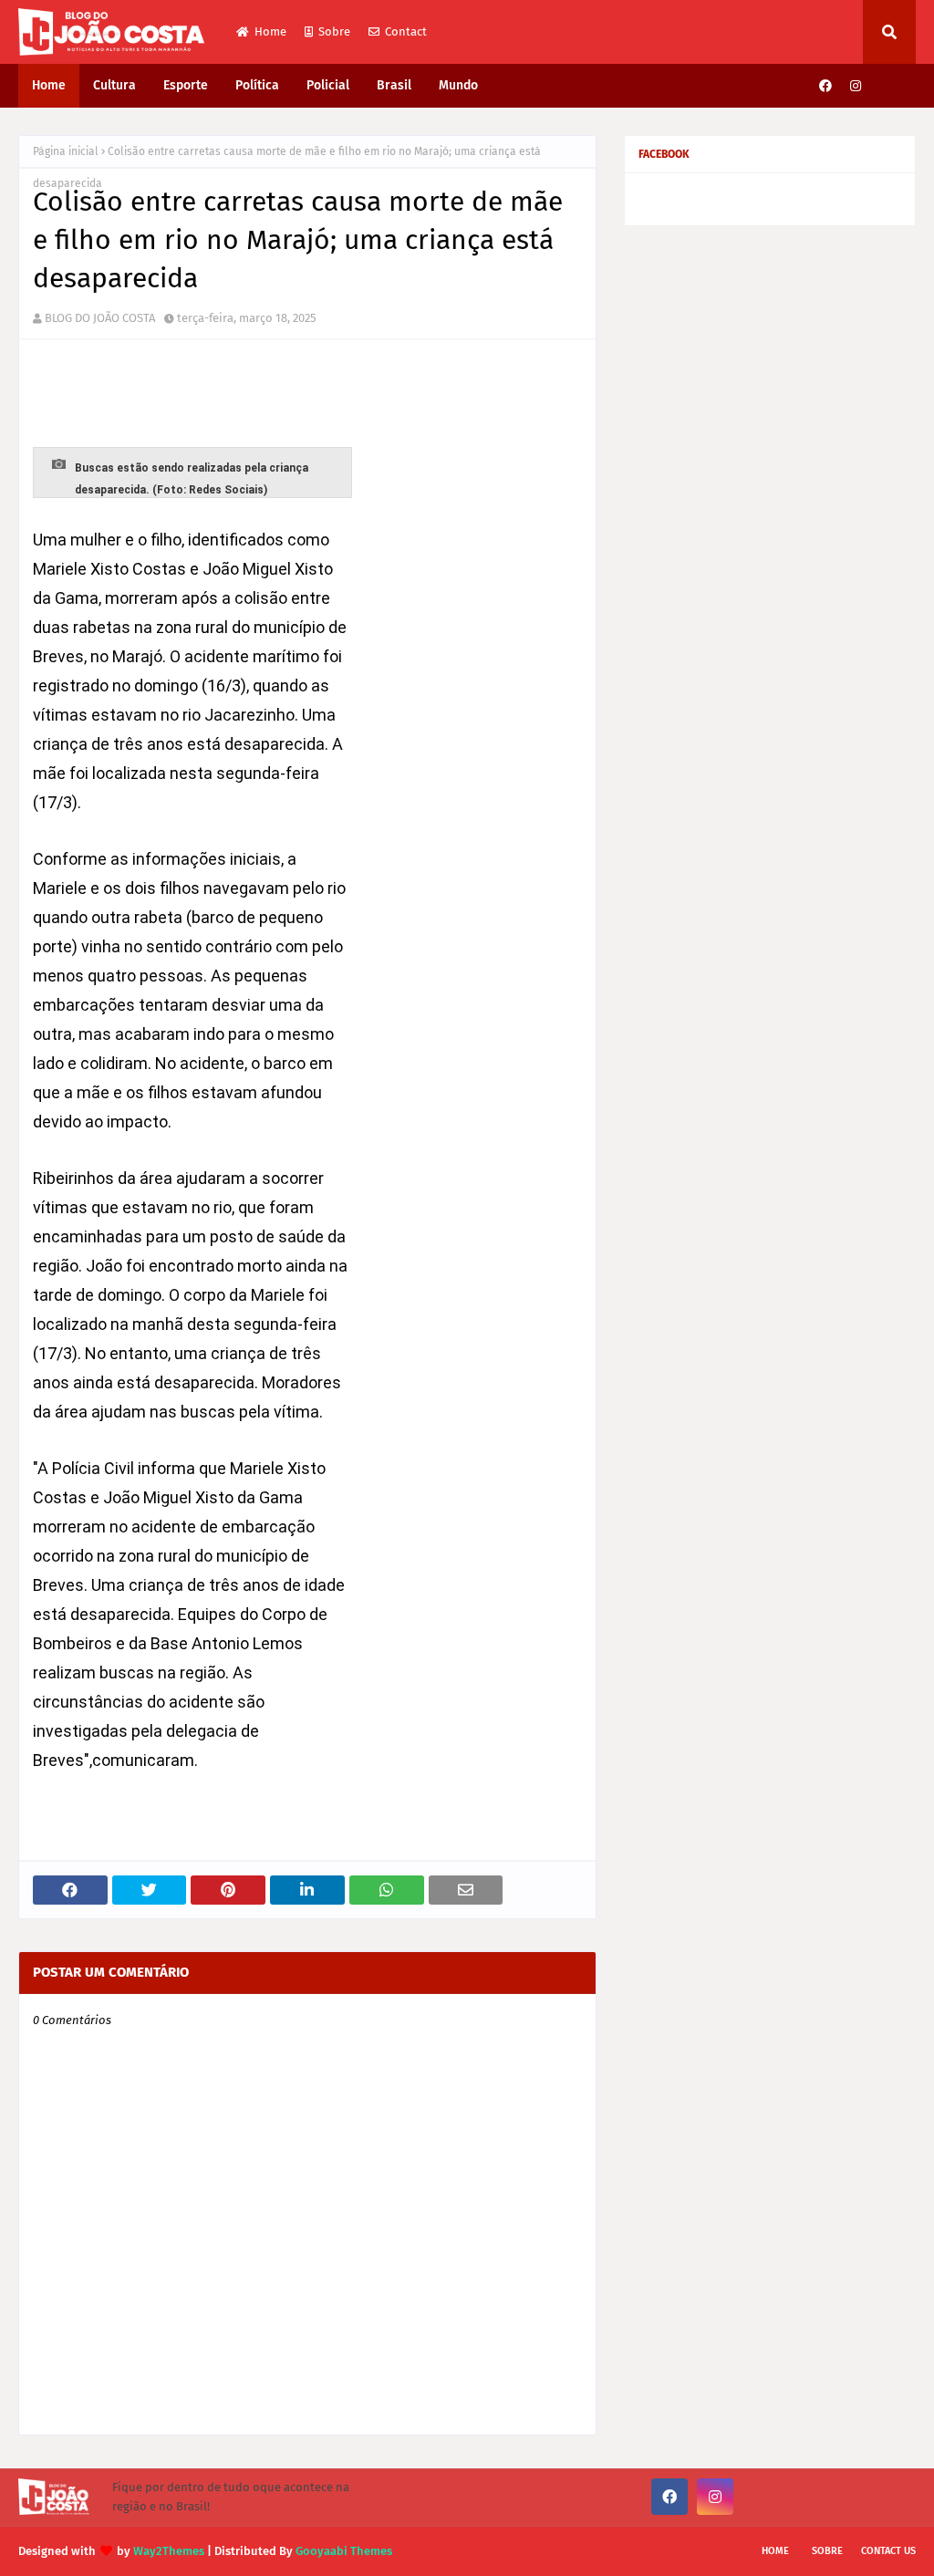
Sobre (334, 31)
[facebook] (825, 86)
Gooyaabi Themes (344, 2551)
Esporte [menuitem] (186, 85)
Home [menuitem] (49, 85)
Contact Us (888, 2551)
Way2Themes (169, 2551)
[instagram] (856, 86)
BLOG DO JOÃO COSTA (100, 318)
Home (270, 31)
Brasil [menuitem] (394, 85)
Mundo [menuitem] (458, 85)
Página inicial (66, 151)
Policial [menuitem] (328, 85)
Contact (406, 31)
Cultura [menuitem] (114, 85)
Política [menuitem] (257, 85)
